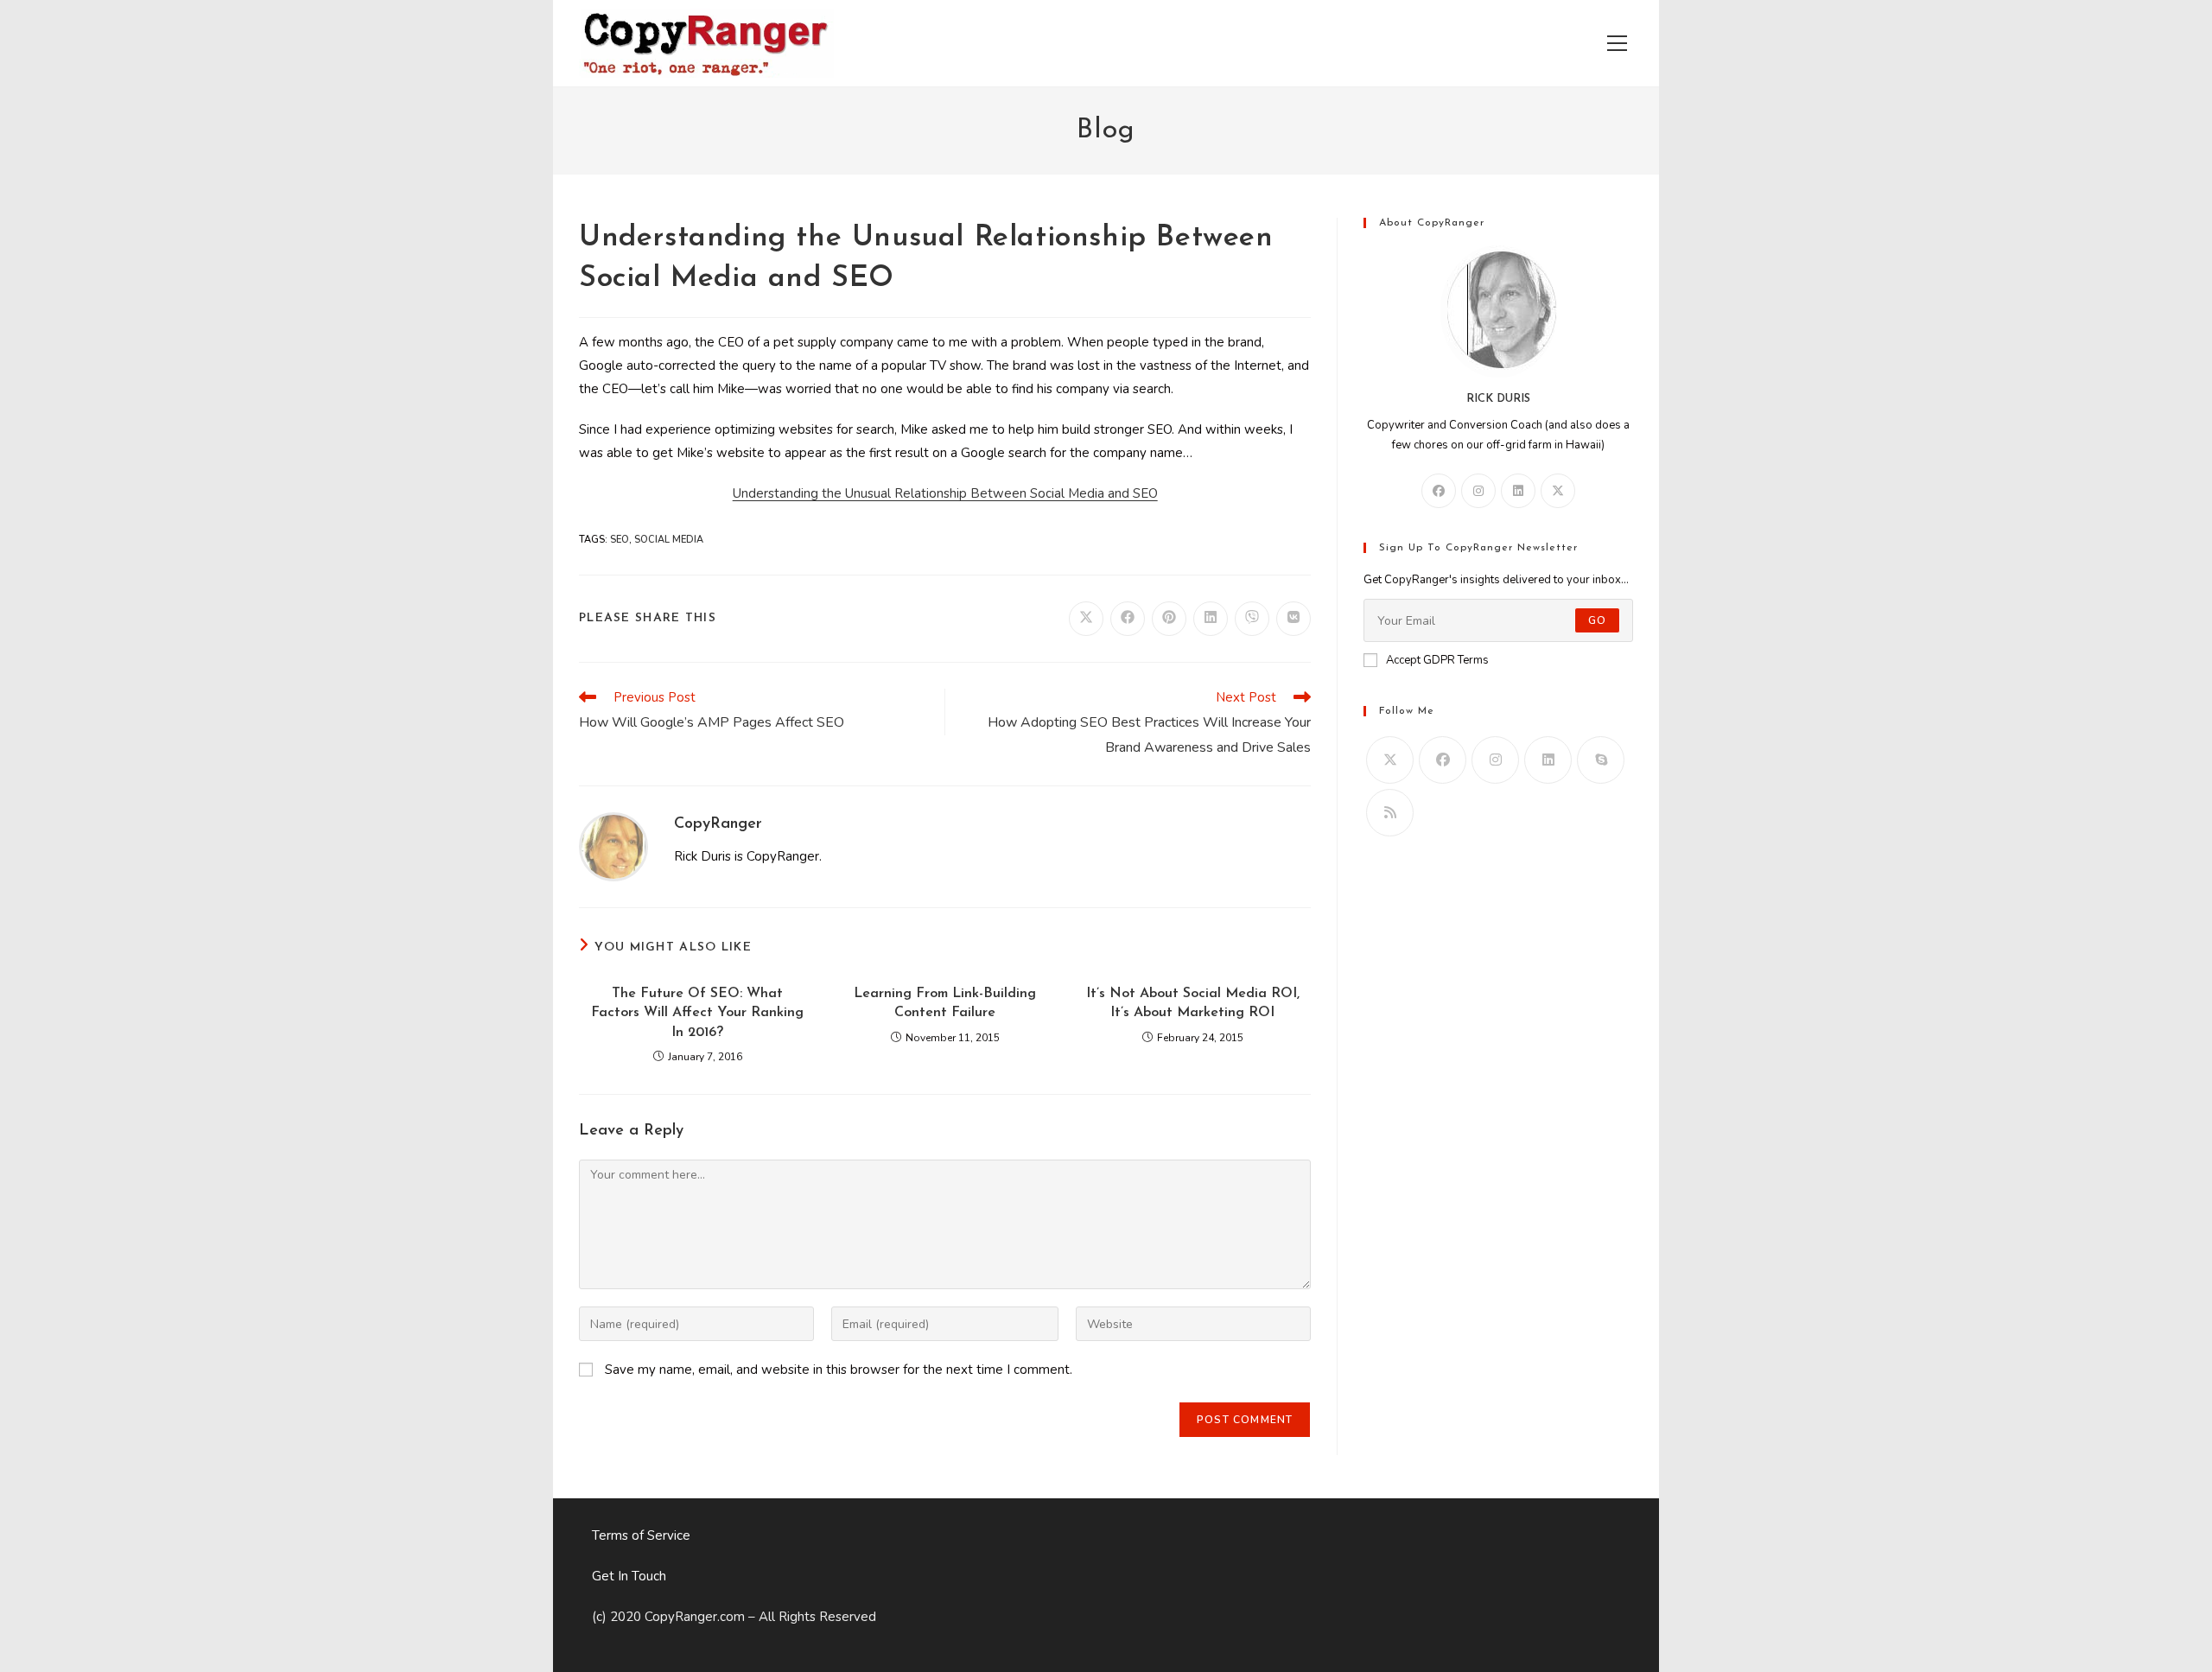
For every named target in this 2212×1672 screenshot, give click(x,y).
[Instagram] (1478, 491)
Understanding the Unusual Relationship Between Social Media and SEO (945, 493)
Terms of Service (641, 1535)
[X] (1558, 491)
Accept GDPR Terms (1437, 660)
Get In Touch (629, 1576)
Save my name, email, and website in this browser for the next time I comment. (839, 1370)
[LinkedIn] (1518, 491)
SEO (620, 540)
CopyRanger (718, 824)
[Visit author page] (613, 846)
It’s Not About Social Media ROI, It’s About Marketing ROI (1193, 1003)
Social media (669, 540)
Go (1597, 620)
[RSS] (1390, 813)
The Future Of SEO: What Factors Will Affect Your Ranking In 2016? (697, 1013)
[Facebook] (1439, 491)
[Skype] (1601, 760)
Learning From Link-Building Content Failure (945, 1003)
